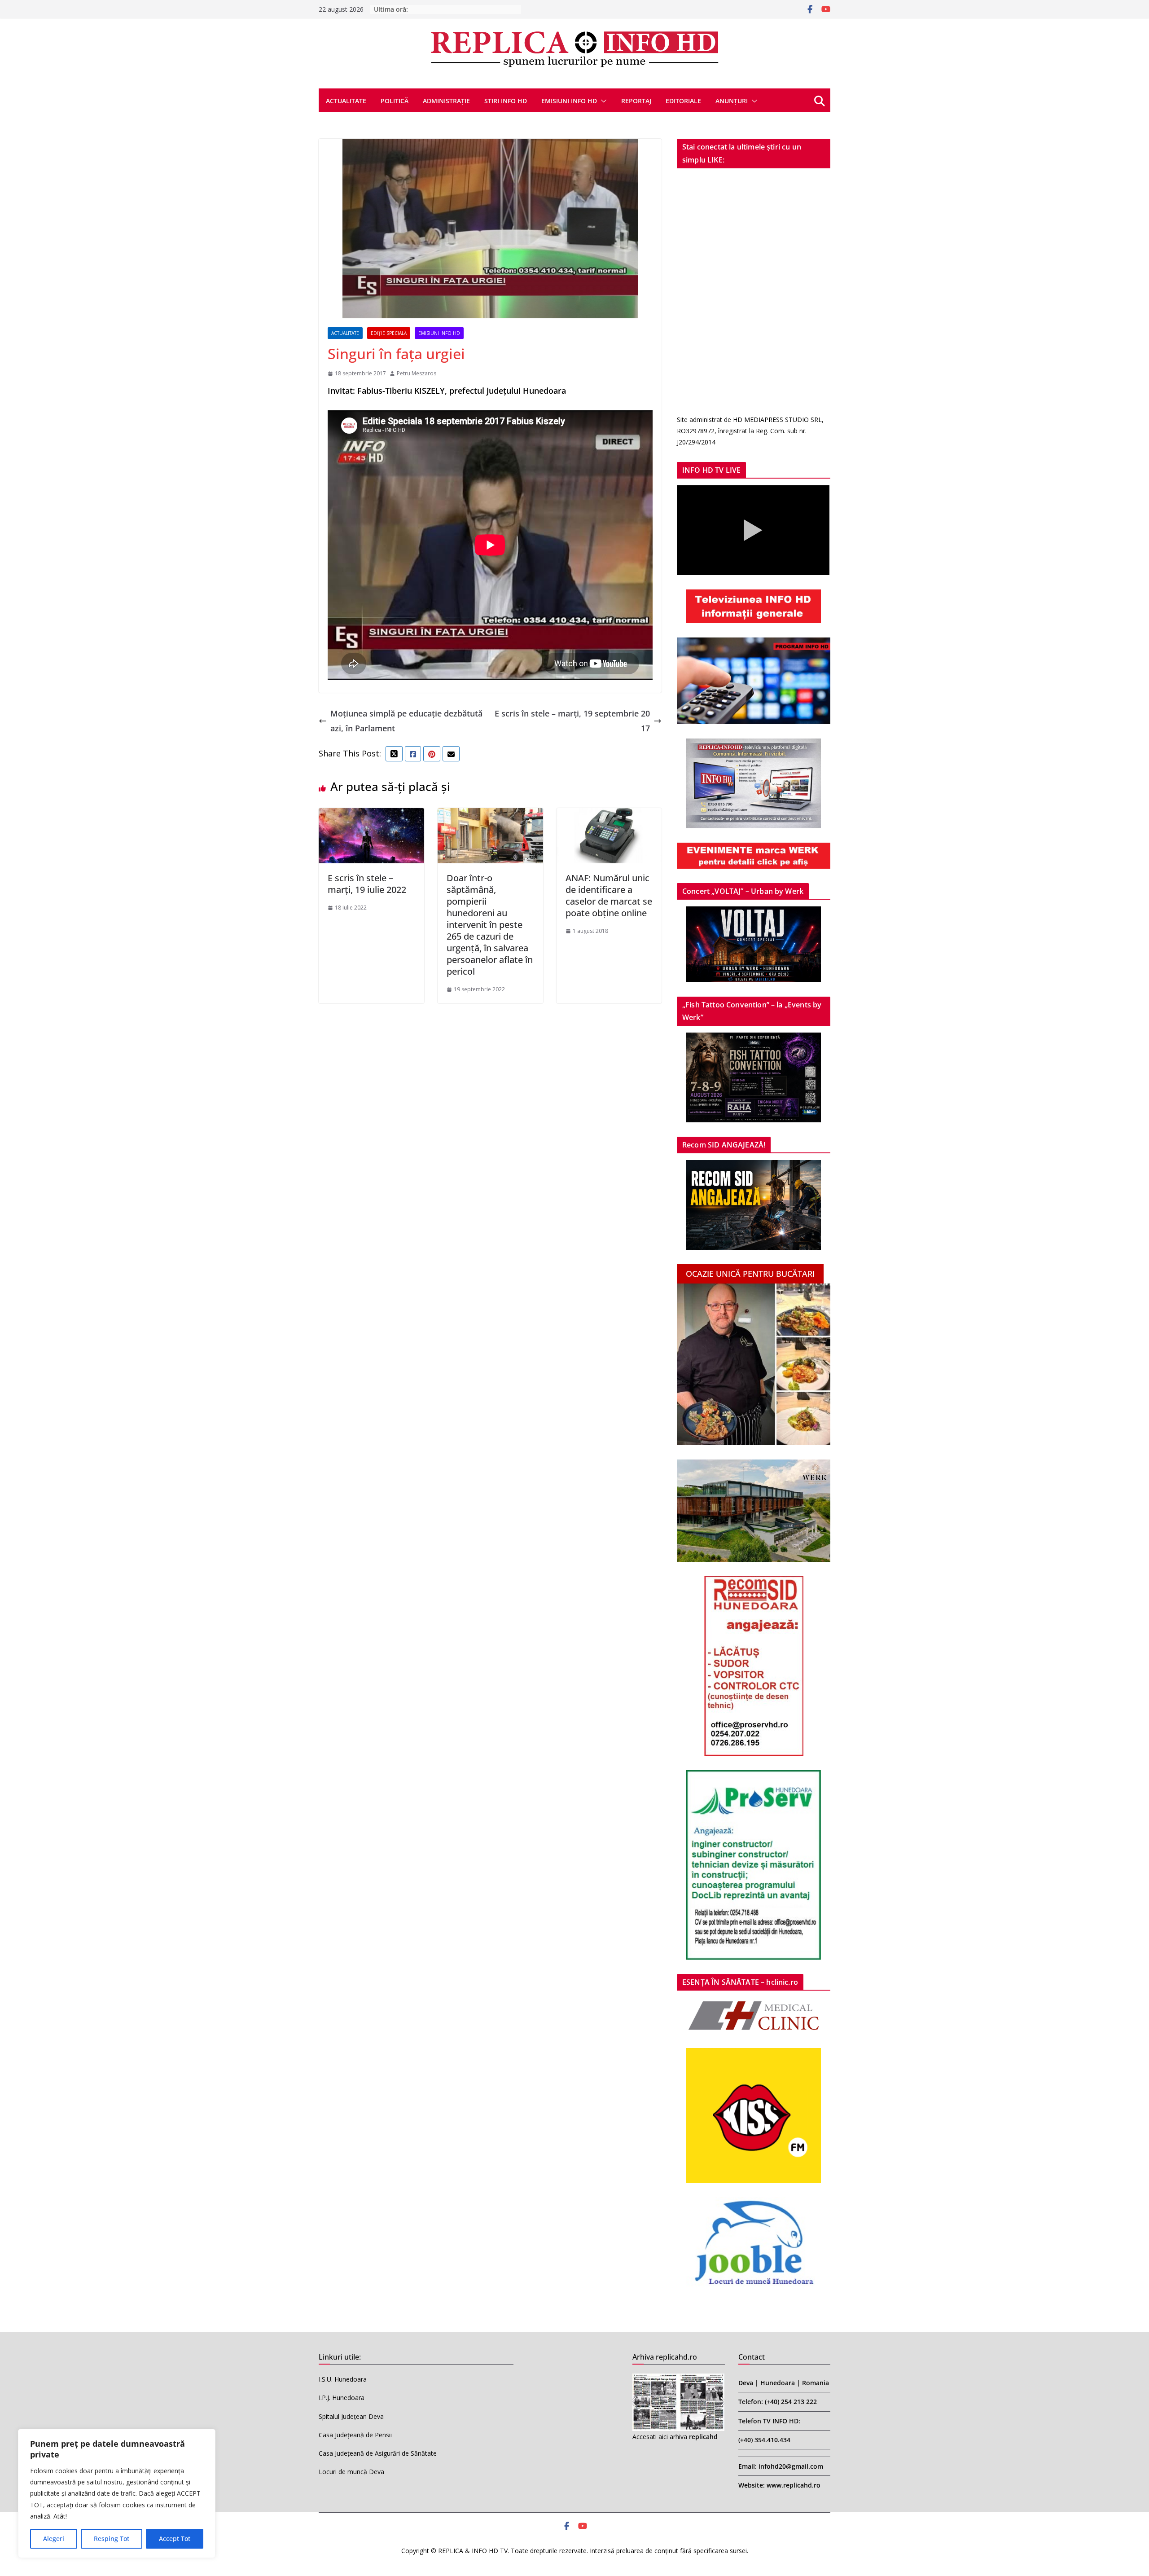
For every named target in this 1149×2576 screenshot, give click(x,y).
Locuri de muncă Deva (351, 2472)
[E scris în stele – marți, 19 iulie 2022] (371, 815)
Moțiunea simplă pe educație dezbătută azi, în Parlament (406, 721)
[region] (117, 2493)
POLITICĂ (395, 101)
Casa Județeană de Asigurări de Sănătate (378, 2453)
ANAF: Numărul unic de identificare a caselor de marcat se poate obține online (609, 895)
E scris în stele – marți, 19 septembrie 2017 (572, 721)
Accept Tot (175, 2539)
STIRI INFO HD (506, 101)
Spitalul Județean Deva (351, 2416)
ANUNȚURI (732, 101)
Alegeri (54, 2539)
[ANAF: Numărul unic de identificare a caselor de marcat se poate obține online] (609, 815)
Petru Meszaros (417, 373)
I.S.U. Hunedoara (343, 2379)
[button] (602, 101)
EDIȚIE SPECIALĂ (389, 333)
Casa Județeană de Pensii (355, 2435)
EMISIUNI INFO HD (569, 101)
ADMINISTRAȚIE (446, 101)
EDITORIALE (683, 101)
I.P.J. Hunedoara (342, 2398)
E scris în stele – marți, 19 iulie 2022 (367, 884)
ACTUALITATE (346, 101)
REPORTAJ (636, 101)
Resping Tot (112, 2539)
